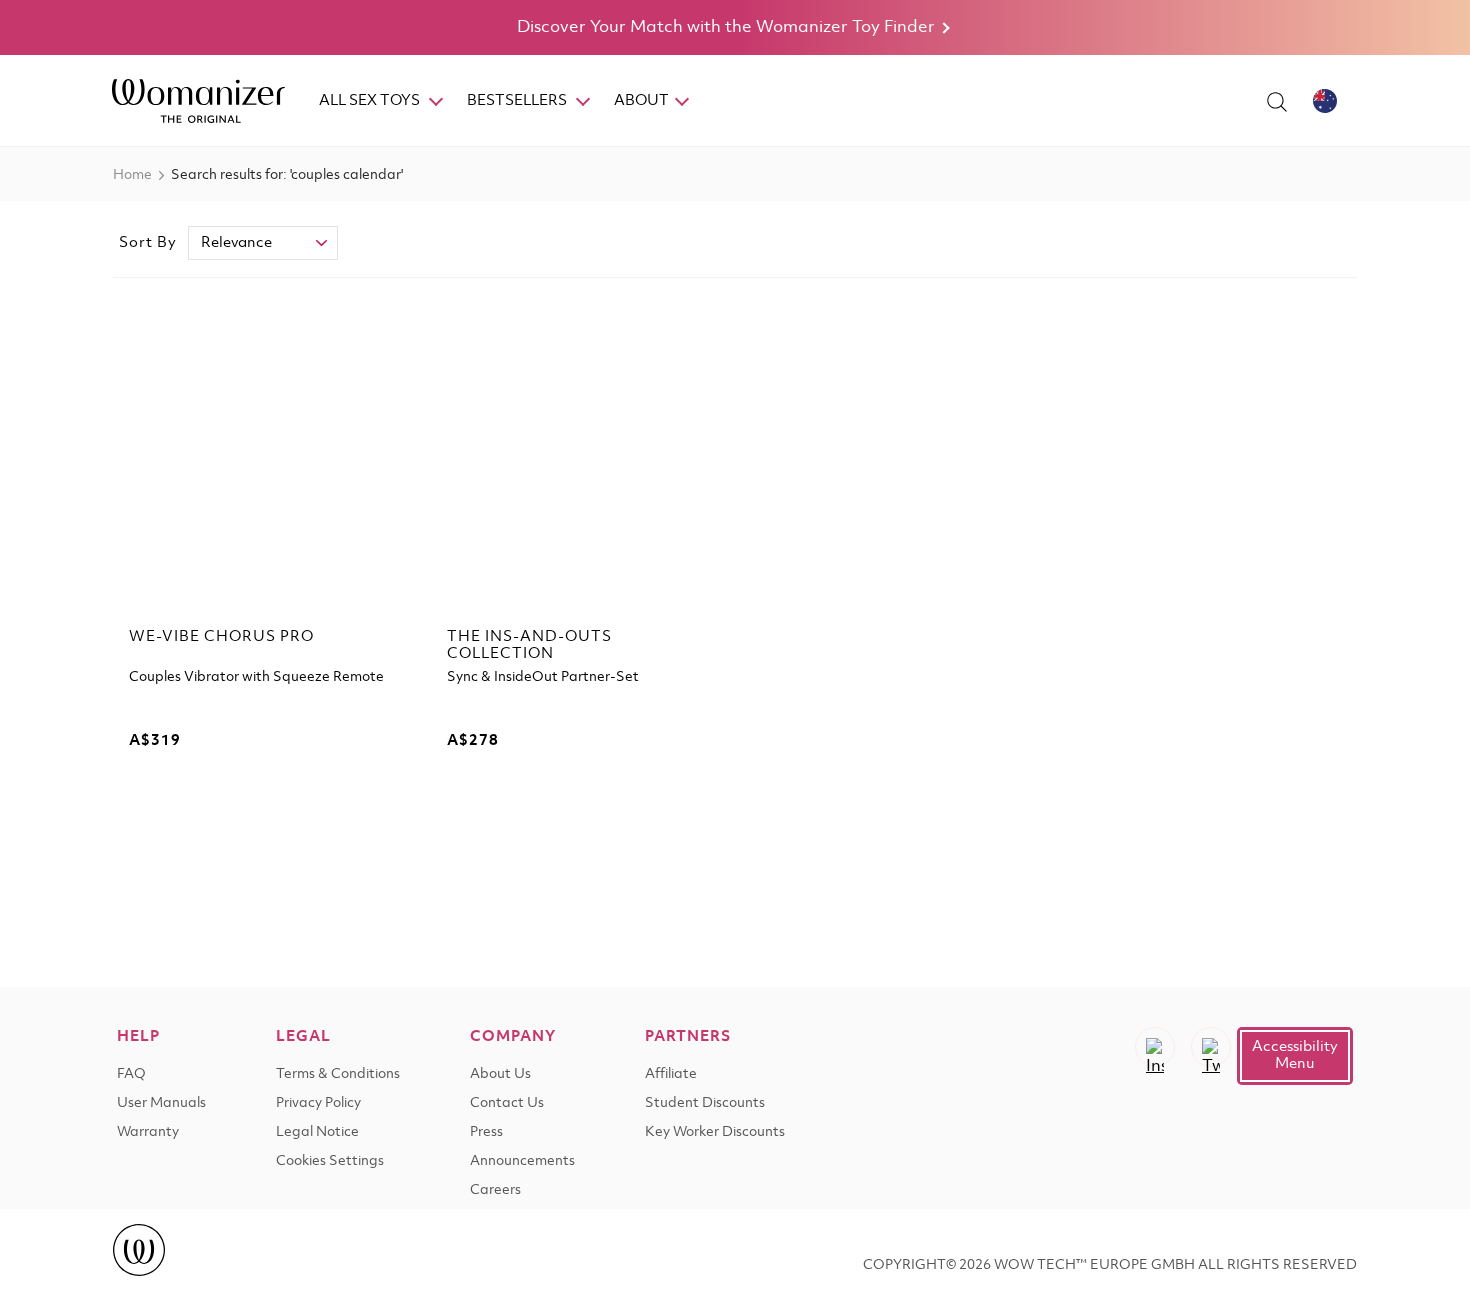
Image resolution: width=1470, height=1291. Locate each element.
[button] (1295, 1056)
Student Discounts (705, 1103)
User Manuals (161, 1103)
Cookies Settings (330, 1161)
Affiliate (671, 1074)
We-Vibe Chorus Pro (221, 637)
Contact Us (507, 1103)
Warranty (148, 1132)
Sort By (148, 243)
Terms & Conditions (338, 1074)
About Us (500, 1074)
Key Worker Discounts (715, 1132)
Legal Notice (317, 1132)
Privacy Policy (318, 1103)
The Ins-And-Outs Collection (529, 645)
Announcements (522, 1161)
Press (486, 1132)
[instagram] (1155, 1047)
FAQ (131, 1074)
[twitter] (1211, 1047)
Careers (495, 1190)
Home (132, 175)
